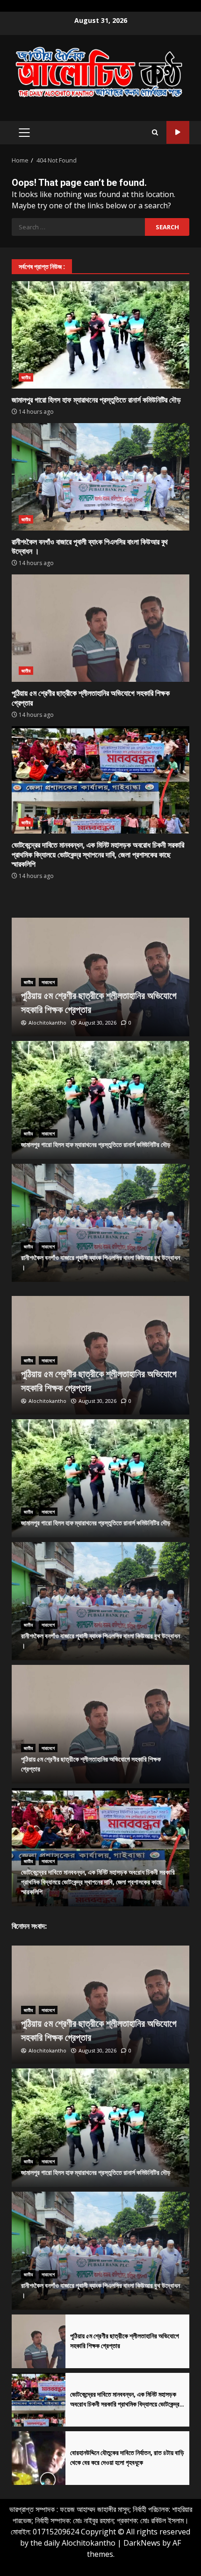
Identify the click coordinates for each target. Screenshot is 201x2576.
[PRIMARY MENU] (24, 133)
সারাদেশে (48, 982)
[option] (100, 977)
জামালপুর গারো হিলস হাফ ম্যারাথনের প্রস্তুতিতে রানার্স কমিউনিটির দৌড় (100, 335)
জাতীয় (26, 377)
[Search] (155, 133)
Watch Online (178, 132)
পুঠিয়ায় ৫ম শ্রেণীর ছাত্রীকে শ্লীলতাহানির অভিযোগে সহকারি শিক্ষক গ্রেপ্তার (100, 628)
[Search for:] (78, 227)
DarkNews (142, 2543)
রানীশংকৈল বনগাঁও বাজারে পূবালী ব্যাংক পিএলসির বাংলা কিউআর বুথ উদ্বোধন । (100, 477)
